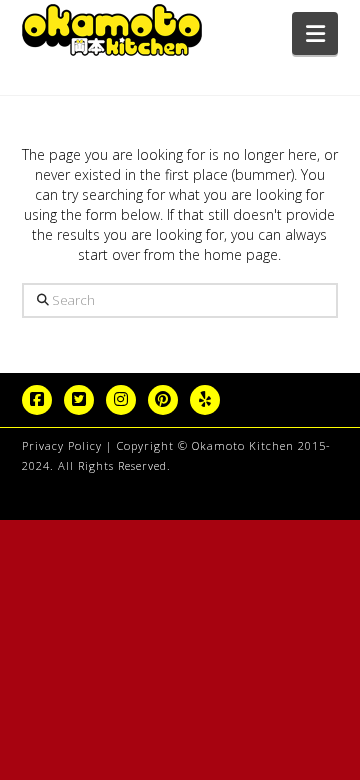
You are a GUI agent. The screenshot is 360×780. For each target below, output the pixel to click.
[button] (315, 33)
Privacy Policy (62, 445)
